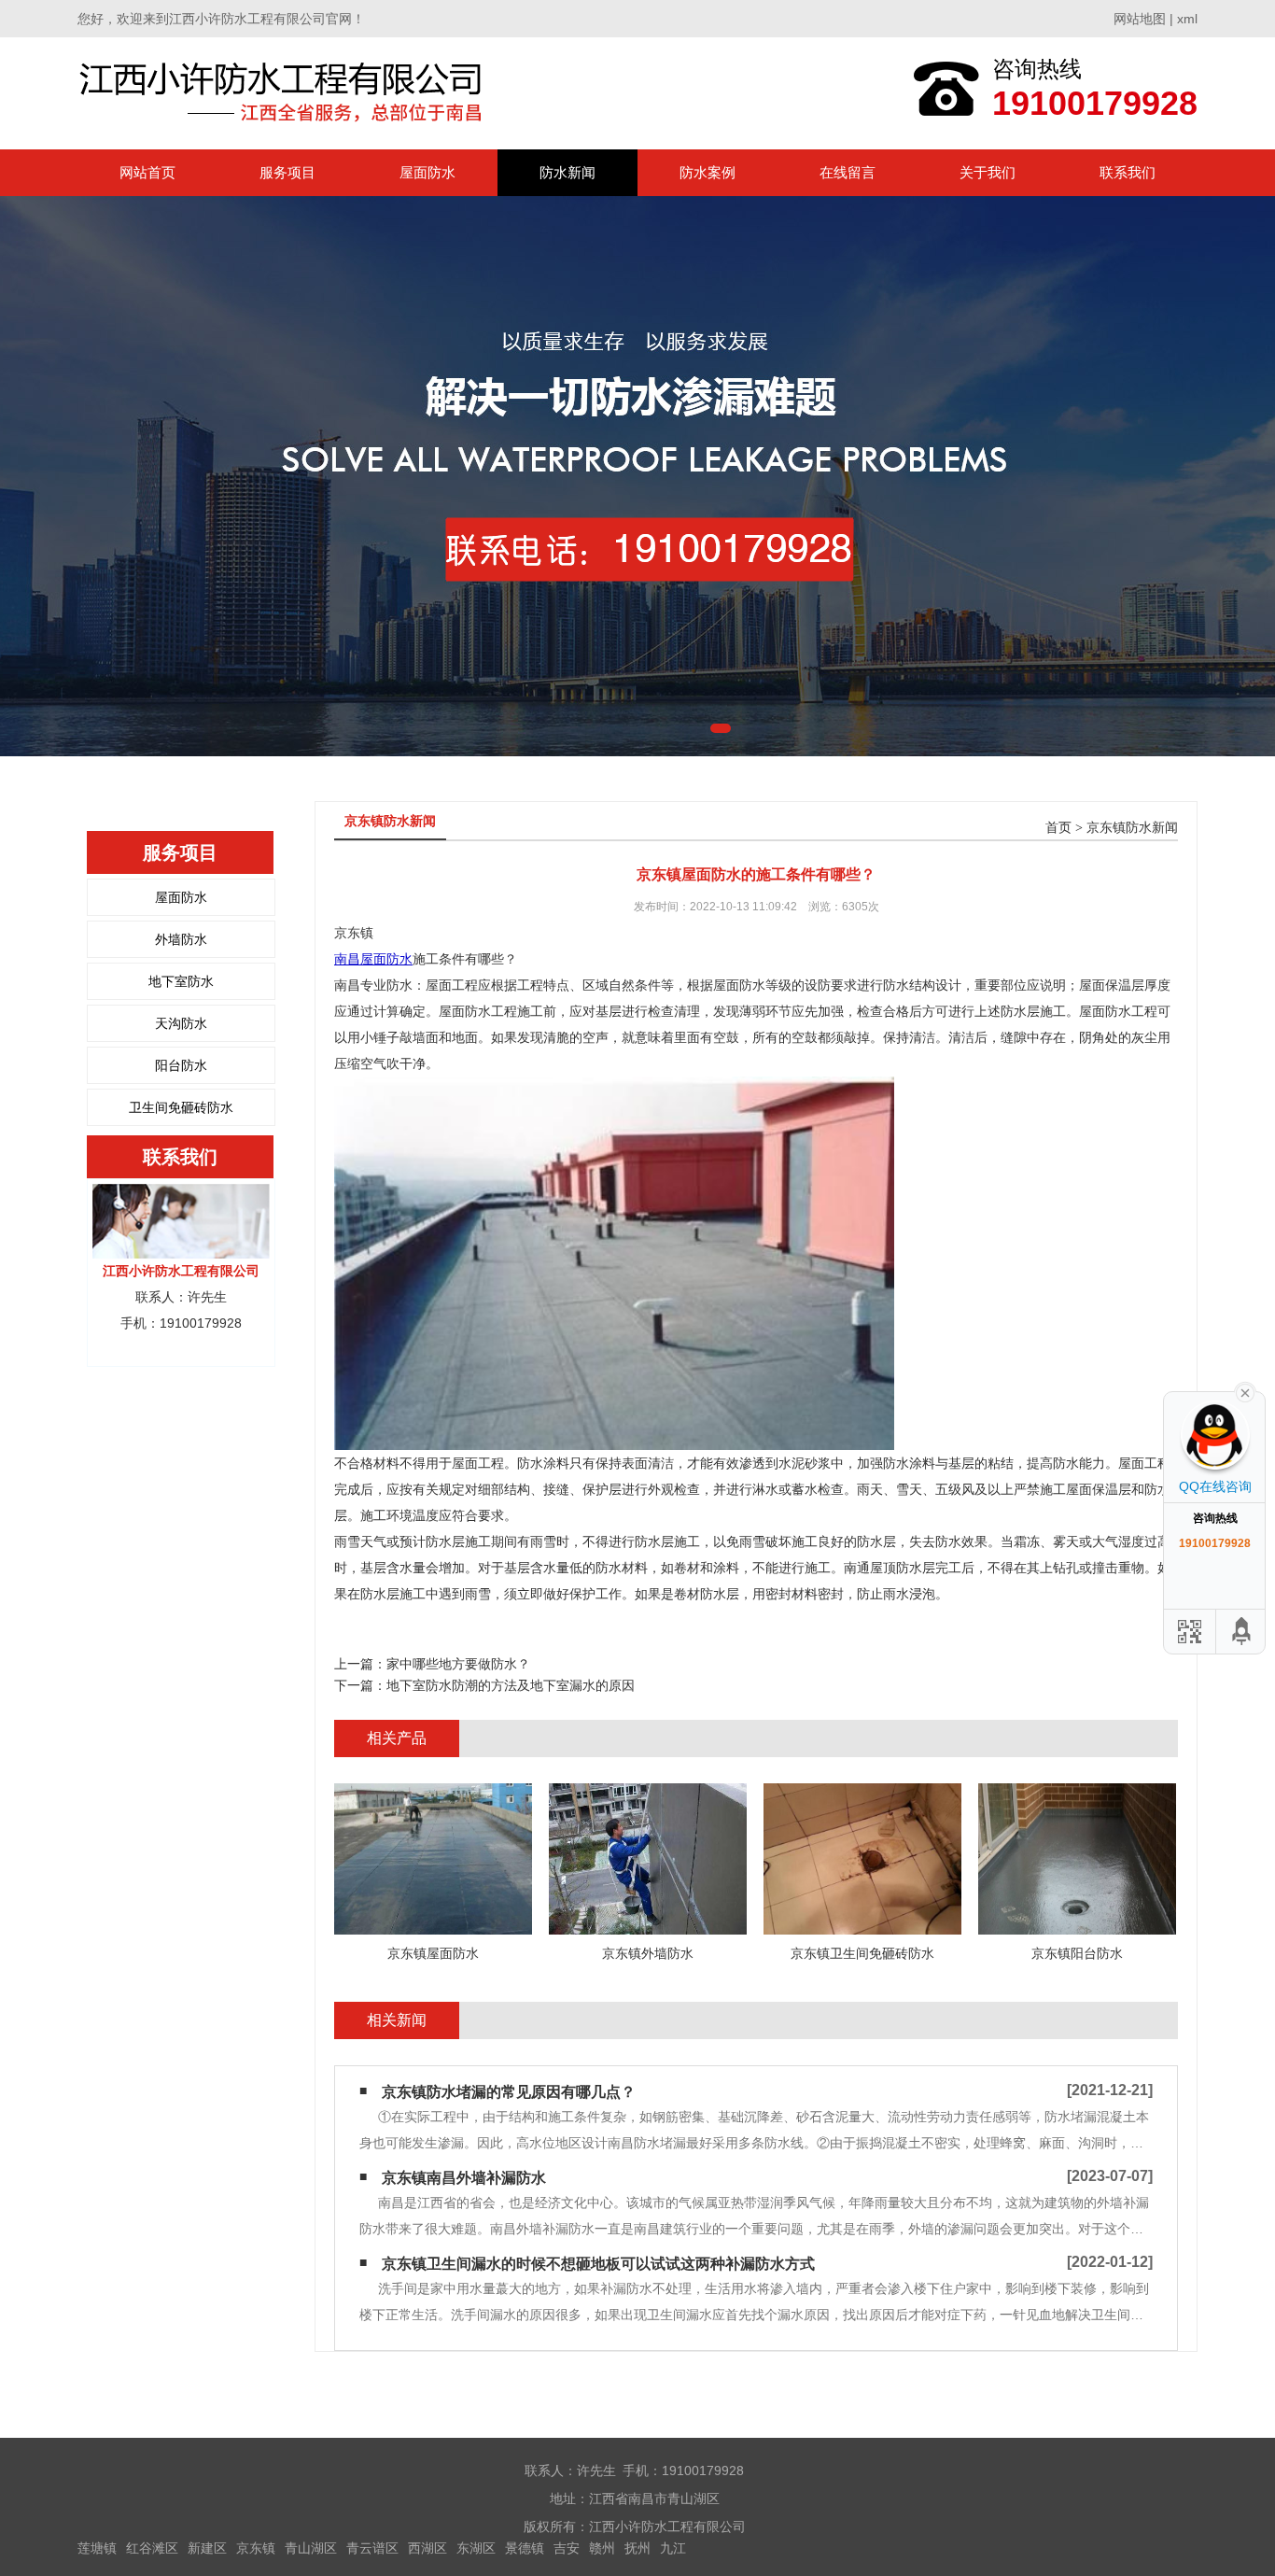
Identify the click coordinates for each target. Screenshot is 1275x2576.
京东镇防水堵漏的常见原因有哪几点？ (509, 2092)
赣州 (602, 2548)
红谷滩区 (152, 2548)
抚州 (637, 2548)
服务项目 (287, 172)
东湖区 (476, 2548)
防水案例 (708, 172)
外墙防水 (181, 939)
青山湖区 (311, 2548)
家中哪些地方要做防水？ (458, 1664)
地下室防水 (181, 981)
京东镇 (256, 2548)
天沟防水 (181, 1023)
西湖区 (427, 2548)
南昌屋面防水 (373, 959)
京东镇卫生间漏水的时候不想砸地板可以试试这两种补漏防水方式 (598, 2264)
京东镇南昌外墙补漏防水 (464, 2178)
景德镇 (525, 2548)
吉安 (567, 2548)
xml (1187, 19)
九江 (673, 2548)
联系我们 (1128, 172)
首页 (1058, 828)
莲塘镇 (97, 2548)
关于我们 (988, 172)
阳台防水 (181, 1065)
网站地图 (1140, 19)
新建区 (207, 2548)
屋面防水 (427, 172)
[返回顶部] (1242, 1632)
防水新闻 (567, 172)
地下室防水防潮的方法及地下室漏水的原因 (511, 1685)
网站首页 (147, 172)
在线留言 (848, 172)
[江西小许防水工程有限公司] (285, 93)
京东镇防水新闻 (1132, 828)
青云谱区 (372, 2548)
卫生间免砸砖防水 (181, 1107)
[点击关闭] (1245, 1391)
